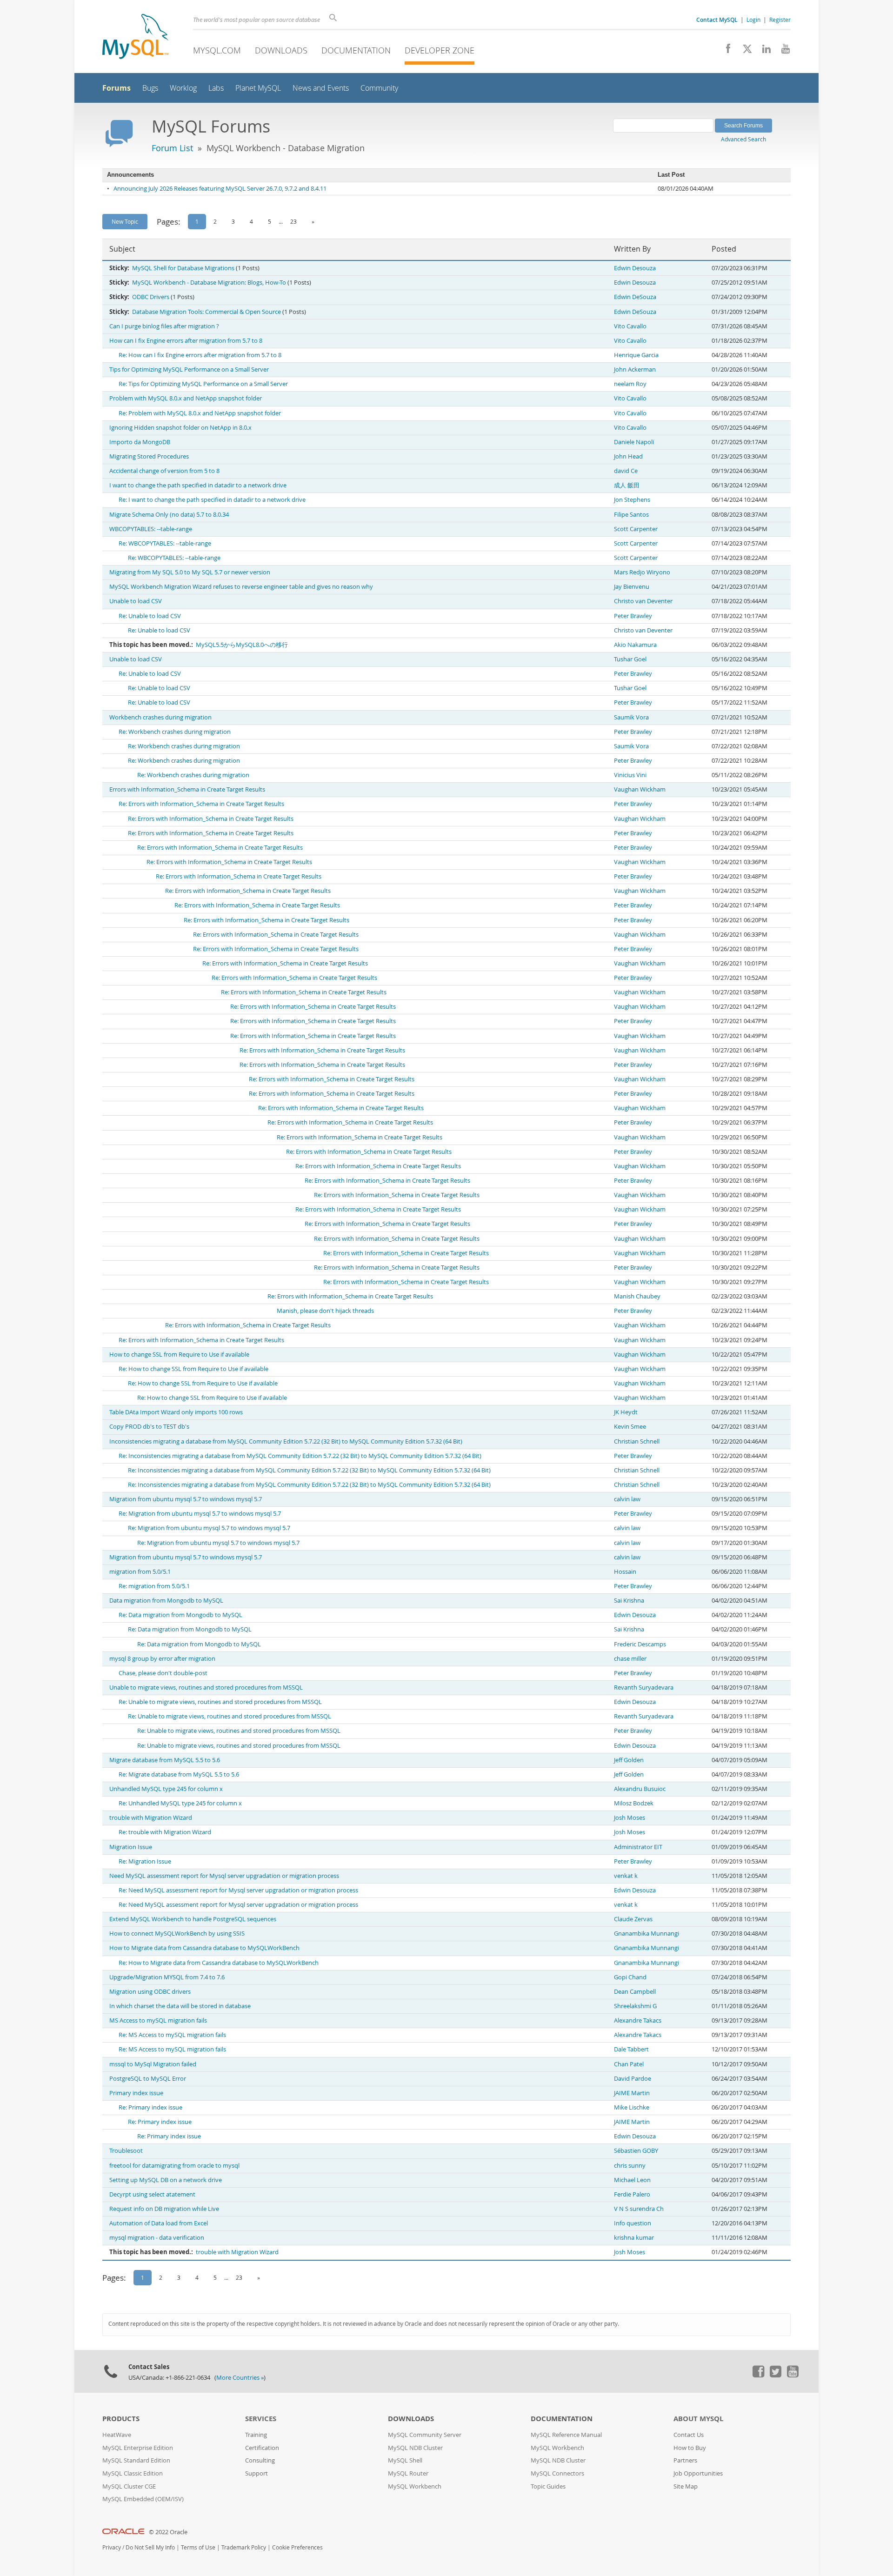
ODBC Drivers (151, 297)
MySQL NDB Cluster (415, 2448)
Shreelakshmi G (635, 2006)
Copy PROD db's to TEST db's (149, 1427)
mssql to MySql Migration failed (153, 2064)
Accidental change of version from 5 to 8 (164, 471)
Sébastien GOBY (636, 2151)
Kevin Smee (630, 1427)
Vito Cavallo (630, 326)
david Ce (626, 471)
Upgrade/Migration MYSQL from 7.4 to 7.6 (167, 1977)
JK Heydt (626, 1412)
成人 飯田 (627, 485)
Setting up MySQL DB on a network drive (166, 2180)
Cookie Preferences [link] (297, 2547)
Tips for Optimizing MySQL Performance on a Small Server (189, 369)
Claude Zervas (633, 1919)
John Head (628, 456)
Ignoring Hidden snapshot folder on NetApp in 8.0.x (180, 428)
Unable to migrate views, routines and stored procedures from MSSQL (206, 1687)
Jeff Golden (629, 1760)
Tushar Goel (630, 659)
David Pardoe (633, 2079)
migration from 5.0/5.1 (140, 1572)
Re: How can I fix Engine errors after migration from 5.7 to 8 (200, 355)
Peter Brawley (633, 616)
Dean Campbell (635, 1992)
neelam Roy (630, 384)
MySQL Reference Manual (566, 2435)
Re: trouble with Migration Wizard (165, 1832)
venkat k (626, 1876)
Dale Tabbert (631, 2049)
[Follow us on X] (744, 51)
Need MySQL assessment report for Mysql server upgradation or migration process (224, 1876)
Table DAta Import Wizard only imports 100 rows (176, 1412)
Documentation (356, 50)
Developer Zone (440, 50)
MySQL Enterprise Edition (138, 2448)
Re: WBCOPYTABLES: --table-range (165, 543)
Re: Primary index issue (150, 2107)
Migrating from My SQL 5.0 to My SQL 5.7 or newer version (190, 572)
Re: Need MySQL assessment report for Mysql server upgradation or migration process (238, 1890)
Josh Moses (630, 1818)
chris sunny (630, 2166)
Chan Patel (629, 2064)
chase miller (630, 1659)
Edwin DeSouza (635, 297)
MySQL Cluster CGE (129, 2486)
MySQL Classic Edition (133, 2473)
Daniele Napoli (634, 442)
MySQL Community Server (425, 2435)
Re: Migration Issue (145, 1861)
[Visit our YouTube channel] (782, 51)
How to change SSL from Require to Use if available (179, 1355)
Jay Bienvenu (632, 587)
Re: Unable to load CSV (150, 616)
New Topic (125, 221)
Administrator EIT (638, 1847)
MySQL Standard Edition (136, 2460)
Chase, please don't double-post (163, 1673)
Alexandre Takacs (638, 2020)
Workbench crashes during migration (160, 717)
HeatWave (117, 2435)
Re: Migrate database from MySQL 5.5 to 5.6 (179, 1774)
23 (293, 221)
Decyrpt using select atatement (152, 2194)
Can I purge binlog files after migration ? (164, 326)
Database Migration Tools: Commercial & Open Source (207, 312)
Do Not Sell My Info (150, 2547)
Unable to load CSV (136, 601)
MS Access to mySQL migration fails (158, 2020)
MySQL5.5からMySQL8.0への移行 (242, 645)
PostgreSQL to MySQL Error (148, 2079)
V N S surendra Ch (639, 2209)
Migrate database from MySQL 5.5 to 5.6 (165, 1760)
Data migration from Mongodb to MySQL (166, 1601)
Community (379, 88)
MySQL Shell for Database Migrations (183, 268)
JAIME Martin (632, 2093)
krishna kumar (634, 2238)
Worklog (183, 88)
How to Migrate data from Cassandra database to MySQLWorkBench (204, 1948)
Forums (117, 88)
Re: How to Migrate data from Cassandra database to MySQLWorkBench (219, 1963)
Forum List (172, 148)
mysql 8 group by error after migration (162, 1659)
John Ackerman (635, 369)
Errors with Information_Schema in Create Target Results (187, 789)
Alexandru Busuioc (640, 1789)
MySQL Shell (405, 2460)
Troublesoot (126, 2151)
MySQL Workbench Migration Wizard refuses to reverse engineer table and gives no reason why (241, 587)
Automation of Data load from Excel (159, 2223)
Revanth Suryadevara (644, 1687)
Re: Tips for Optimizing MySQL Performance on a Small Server (203, 384)
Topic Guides (548, 2486)
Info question (633, 2223)
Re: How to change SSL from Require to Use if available (193, 1369)
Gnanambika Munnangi (646, 1934)
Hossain (625, 1572)
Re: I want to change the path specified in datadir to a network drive (212, 500)
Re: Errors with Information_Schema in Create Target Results (201, 804)
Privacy (112, 2547)
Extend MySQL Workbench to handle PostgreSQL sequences (193, 1919)
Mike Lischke (632, 2107)
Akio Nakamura (635, 645)
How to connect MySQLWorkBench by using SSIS (177, 1934)
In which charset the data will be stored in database (180, 2006)
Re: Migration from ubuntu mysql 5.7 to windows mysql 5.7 (200, 1514)
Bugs (150, 88)
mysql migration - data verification (157, 2238)
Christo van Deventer (643, 601)
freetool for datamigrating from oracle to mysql (174, 2166)
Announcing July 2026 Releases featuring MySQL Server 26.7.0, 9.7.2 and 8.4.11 (220, 189)
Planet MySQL (258, 88)
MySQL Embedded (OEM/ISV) (143, 2499)
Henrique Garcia (636, 355)
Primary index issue (136, 2093)
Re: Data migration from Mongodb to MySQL (180, 1615)
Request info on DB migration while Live (164, 2209)
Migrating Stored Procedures (149, 456)
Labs (216, 88)
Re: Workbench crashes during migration (175, 732)
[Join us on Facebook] (725, 51)
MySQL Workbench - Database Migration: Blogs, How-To (209, 283)
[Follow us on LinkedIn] (763, 51)
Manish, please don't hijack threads (325, 1311)
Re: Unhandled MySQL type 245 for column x (180, 1803)
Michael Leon (632, 2180)
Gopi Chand (630, 1977)
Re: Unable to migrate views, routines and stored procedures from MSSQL (220, 1702)
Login (753, 20)
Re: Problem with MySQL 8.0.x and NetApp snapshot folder (200, 413)
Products (121, 2419)
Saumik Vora (631, 717)
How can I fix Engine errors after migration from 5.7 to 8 (186, 341)
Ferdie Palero (632, 2194)
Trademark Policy (244, 2547)
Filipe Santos (631, 515)
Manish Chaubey (637, 1296)
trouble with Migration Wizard (151, 1818)
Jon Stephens (632, 500)
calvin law (627, 1499)
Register (780, 20)
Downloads (281, 50)
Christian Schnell (637, 1441)
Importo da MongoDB (140, 442)
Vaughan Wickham (640, 789)
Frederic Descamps (640, 1644)
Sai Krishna (629, 1601)
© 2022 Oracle (168, 2532)
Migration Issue (131, 1847)
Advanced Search (743, 139)
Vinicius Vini (630, 775)
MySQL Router (408, 2473)
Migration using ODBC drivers (150, 1992)
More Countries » (240, 2378)
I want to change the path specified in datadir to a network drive (198, 485)
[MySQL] (135, 37)
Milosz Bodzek (634, 1803)
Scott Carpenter (636, 529)
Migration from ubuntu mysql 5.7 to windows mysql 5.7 (186, 1499)
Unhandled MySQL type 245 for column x (166, 1789)
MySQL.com (217, 50)
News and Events (321, 88)
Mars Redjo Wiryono (642, 572)
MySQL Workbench (415, 2486)
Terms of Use (198, 2547)
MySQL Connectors (557, 2473)
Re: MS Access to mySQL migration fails (172, 2035)
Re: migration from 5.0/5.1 (154, 1586)
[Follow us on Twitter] (775, 2375)
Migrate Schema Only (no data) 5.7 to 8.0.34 (169, 515)
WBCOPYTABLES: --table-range (151, 529)
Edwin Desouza (635, 268)
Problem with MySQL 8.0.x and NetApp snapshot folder (186, 398)
